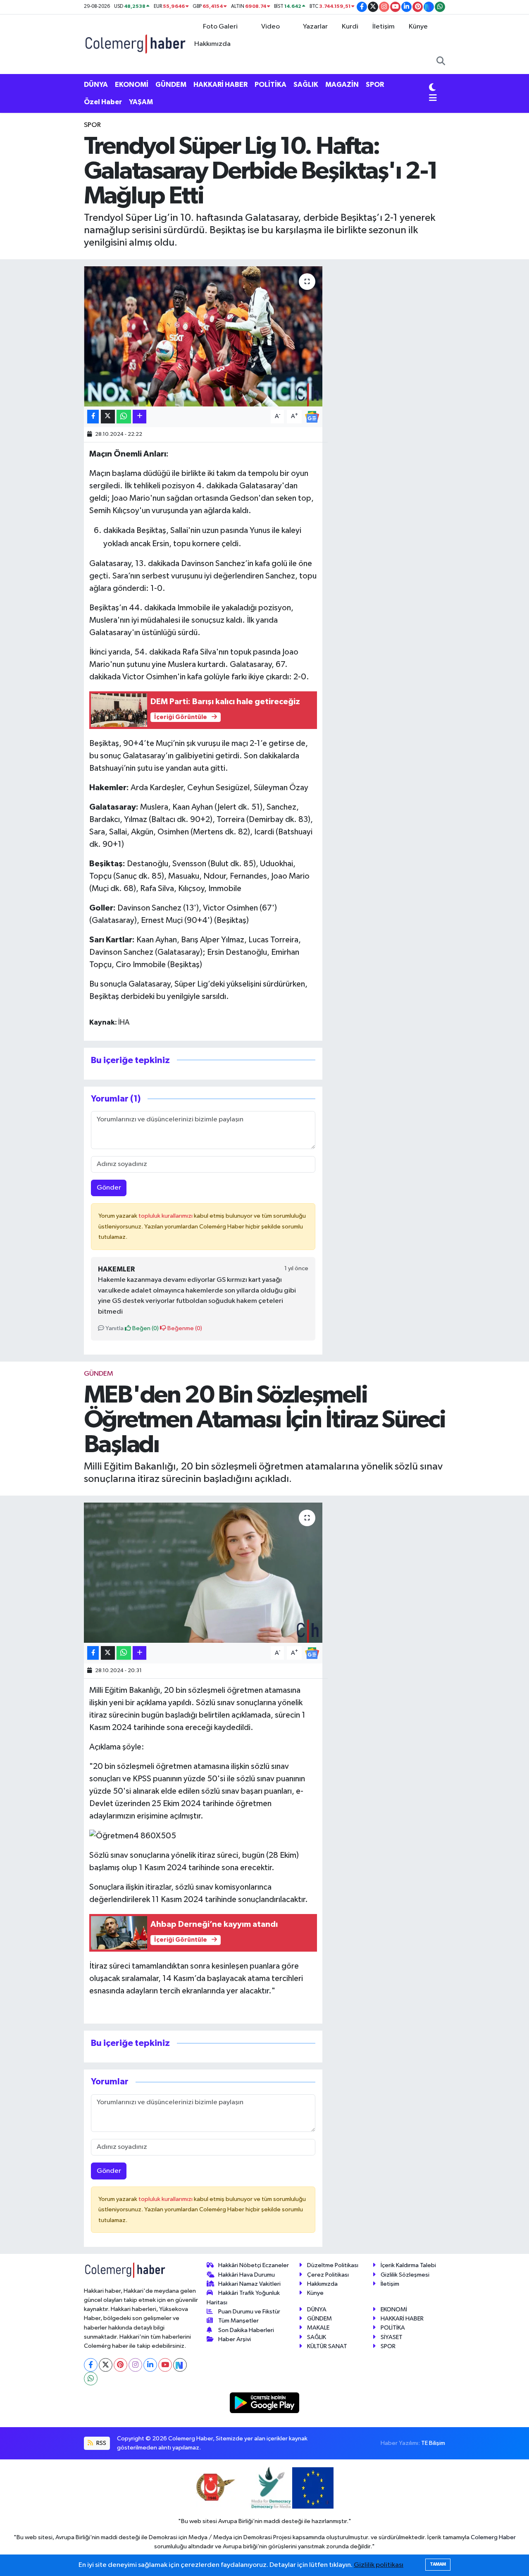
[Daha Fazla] (139, 417)
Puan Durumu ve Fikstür (249, 2312)
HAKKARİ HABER (220, 85)
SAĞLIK (306, 85)
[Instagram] (135, 2365)
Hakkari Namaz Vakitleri (249, 2284)
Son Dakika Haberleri (246, 2330)
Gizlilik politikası (379, 2565)
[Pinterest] (120, 2365)
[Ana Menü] (433, 99)
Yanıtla (114, 1328)
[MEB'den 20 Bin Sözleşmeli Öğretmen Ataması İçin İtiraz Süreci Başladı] (203, 1572)
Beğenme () (184, 1328)
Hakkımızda (212, 44)
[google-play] (265, 2403)
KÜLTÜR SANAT (327, 2346)
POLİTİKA (270, 85)
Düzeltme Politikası (333, 2265)
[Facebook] (91, 2365)
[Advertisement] (50, 244)
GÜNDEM (171, 85)
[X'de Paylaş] (108, 417)
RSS (101, 2443)
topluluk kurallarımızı (166, 1216)
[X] (106, 2365)
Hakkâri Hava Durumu (247, 2275)
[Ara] (441, 62)
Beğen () (145, 1328)
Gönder (109, 1188)
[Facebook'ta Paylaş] (93, 417)
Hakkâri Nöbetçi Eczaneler (254, 2265)
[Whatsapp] (91, 2379)
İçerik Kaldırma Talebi (408, 2265)
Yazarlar (315, 27)
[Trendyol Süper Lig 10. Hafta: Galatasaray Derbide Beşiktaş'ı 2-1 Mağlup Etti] (203, 336)
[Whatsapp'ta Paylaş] (124, 417)
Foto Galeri (220, 27)
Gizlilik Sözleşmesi (405, 2275)
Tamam (438, 2564)
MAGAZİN (342, 85)
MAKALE (318, 2328)
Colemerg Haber (493, 2537)
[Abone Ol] (312, 417)
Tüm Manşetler (238, 2321)
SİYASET (392, 2337)
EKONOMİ (132, 85)
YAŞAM (141, 102)
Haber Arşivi (235, 2339)
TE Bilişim (433, 2443)
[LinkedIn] (150, 2365)
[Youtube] (165, 2365)
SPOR (375, 85)
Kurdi (350, 27)
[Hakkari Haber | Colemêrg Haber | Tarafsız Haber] (136, 44)
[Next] (180, 2365)
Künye (418, 27)
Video (270, 27)
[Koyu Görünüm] (432, 88)
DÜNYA (96, 85)
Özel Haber (103, 102)
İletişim (384, 27)
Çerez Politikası (328, 2275)
